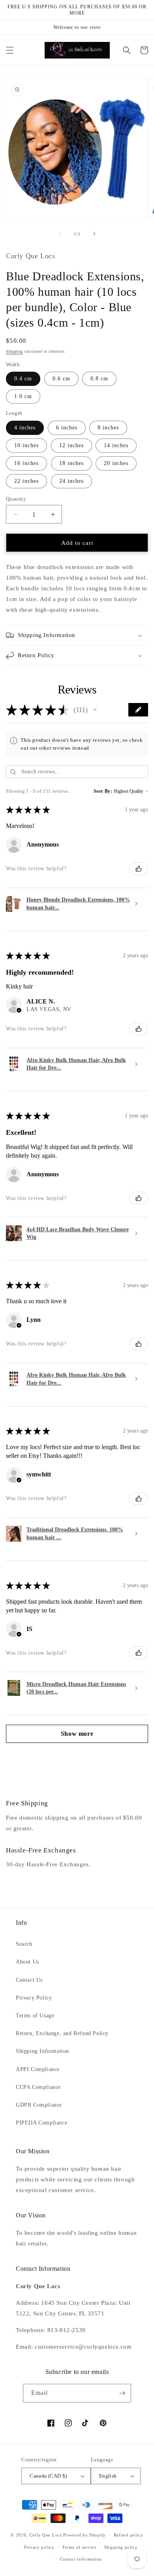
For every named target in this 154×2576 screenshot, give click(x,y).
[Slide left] (60, 234)
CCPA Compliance (38, 2087)
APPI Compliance (38, 2069)
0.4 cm (23, 379)
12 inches (71, 445)
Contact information (81, 2559)
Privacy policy (39, 2547)
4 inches (25, 428)
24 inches (71, 481)
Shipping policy (121, 2547)
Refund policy (129, 2535)
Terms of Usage (35, 2016)
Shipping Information (42, 2051)
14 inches (116, 445)
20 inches (116, 463)
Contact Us (29, 1980)
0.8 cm (99, 379)
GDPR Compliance (39, 2105)
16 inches (26, 463)
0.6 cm (61, 379)
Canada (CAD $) (48, 2476)
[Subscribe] (122, 2393)
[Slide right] (94, 234)
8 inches (108, 428)
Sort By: (103, 791)
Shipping (14, 351)
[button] (10, 50)
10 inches (26, 445)
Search (24, 1944)
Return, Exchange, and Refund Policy (62, 2033)
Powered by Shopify (85, 2535)
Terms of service (79, 2547)
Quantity (16, 499)
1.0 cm (23, 396)
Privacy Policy (34, 1998)
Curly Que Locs (46, 2535)
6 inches (67, 428)
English (108, 2476)
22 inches (26, 481)
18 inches (71, 463)
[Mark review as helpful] (139, 869)
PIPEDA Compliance (41, 2123)
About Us (27, 1962)
